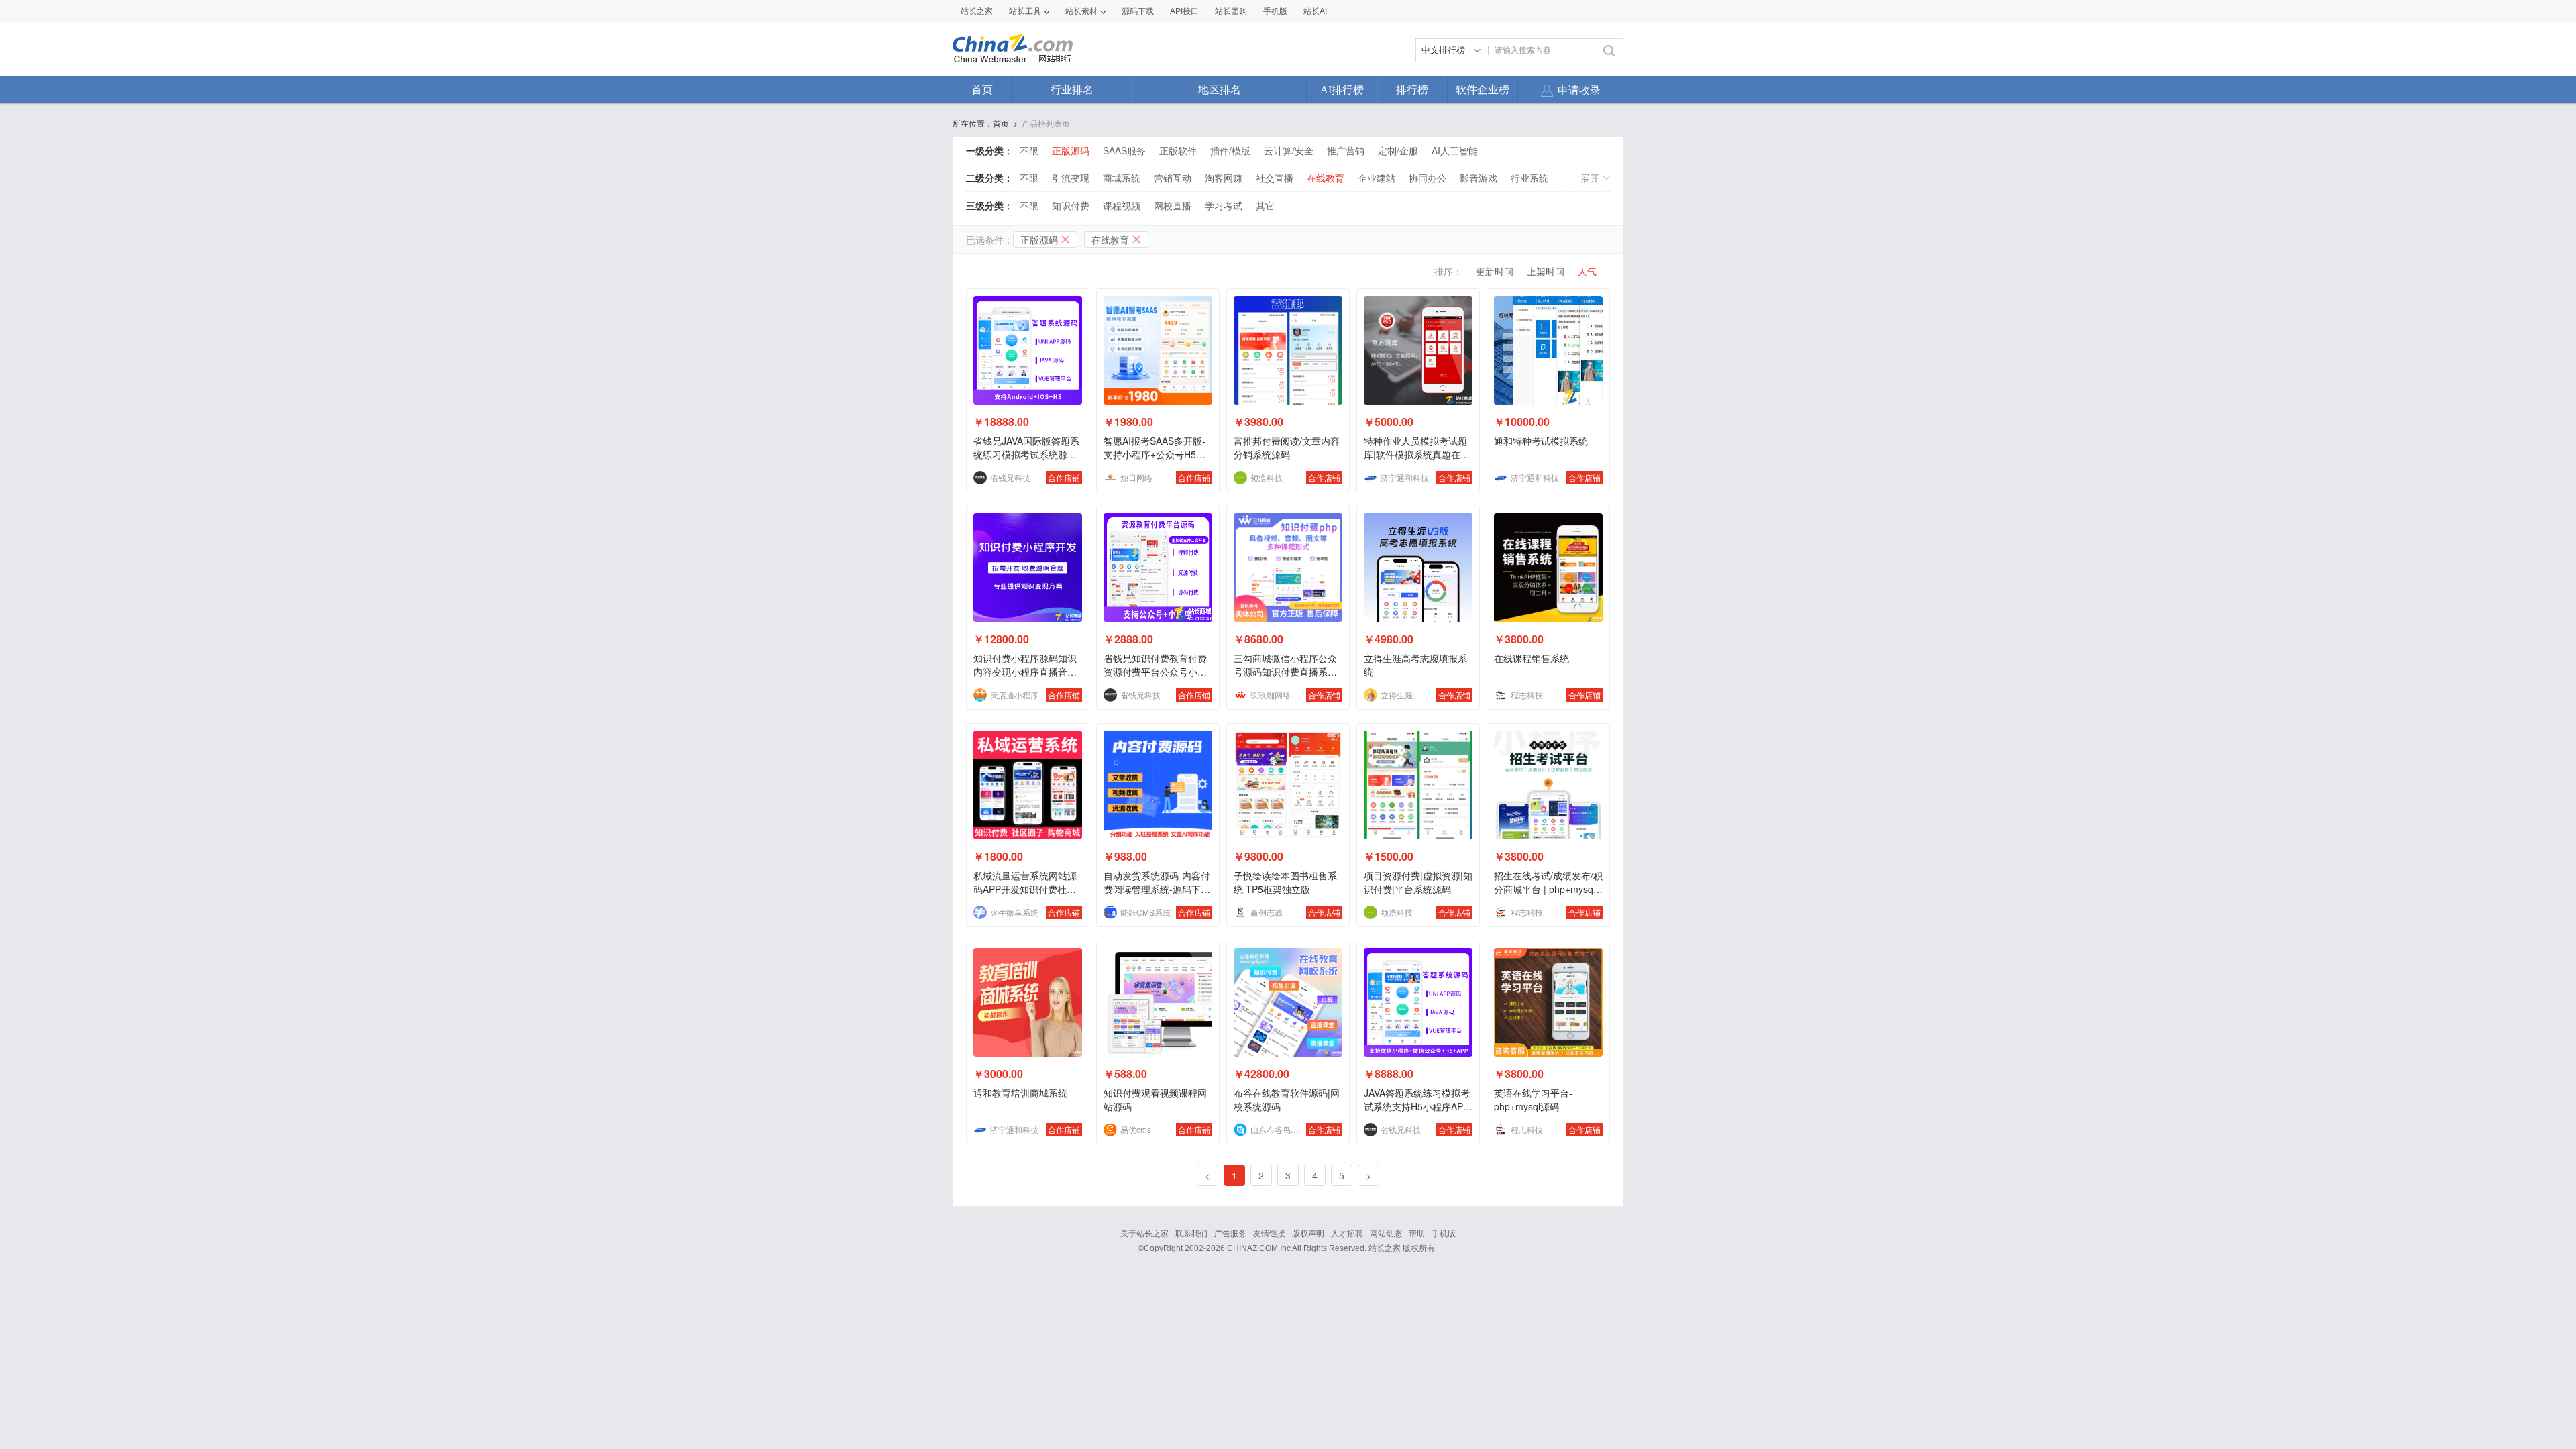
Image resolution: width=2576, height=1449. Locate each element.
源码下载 (1138, 11)
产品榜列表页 (1046, 123)
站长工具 (1025, 11)
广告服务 (1230, 1234)
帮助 (1417, 1234)
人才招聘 (1347, 1234)
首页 (982, 90)
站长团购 (1231, 11)
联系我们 (1191, 1234)
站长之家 (977, 11)
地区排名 (1220, 90)
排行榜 (1412, 90)
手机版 (1444, 1234)
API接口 (1184, 11)
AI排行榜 (1342, 90)
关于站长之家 (1144, 1234)
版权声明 (1308, 1234)
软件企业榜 (1483, 90)
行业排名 (1072, 90)
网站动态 (1386, 1234)
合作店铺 (1064, 477)
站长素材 (1081, 11)
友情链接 (1269, 1234)
